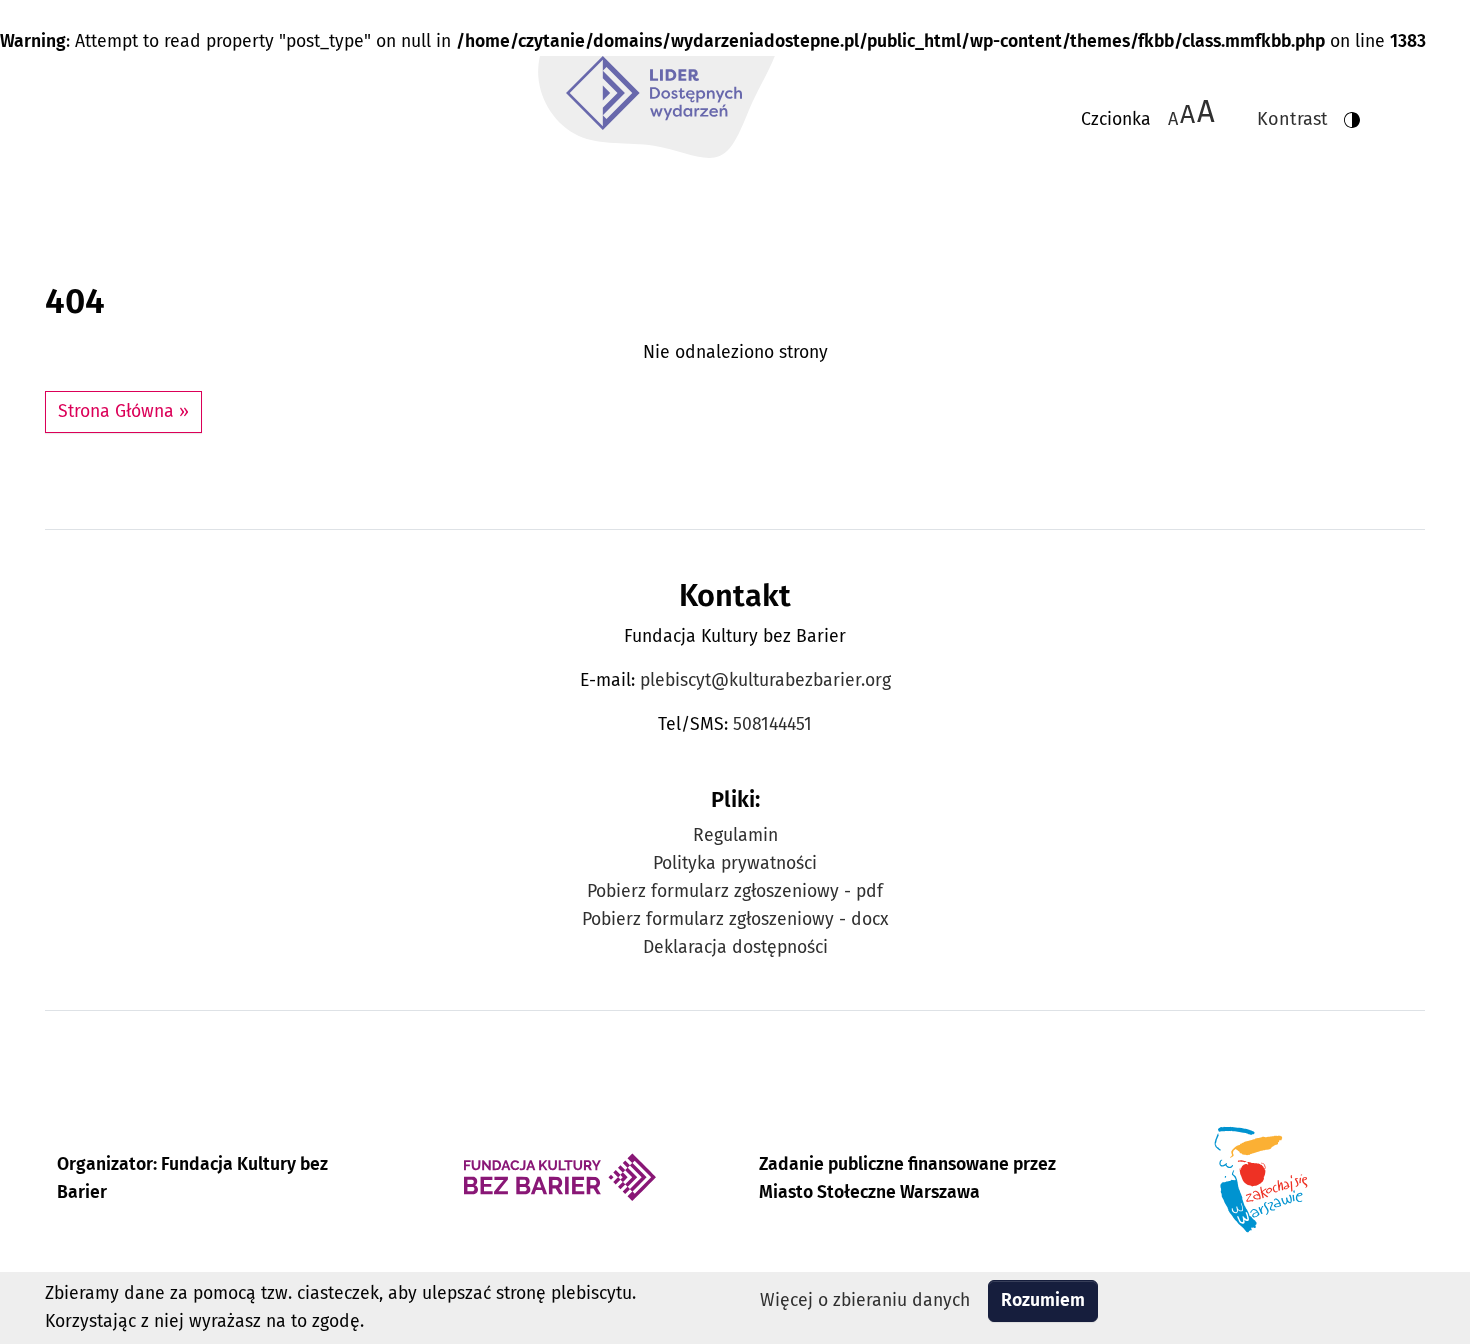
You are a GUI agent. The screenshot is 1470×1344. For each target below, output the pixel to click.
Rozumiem (1043, 1300)
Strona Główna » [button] (123, 411)
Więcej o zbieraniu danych (865, 1300)
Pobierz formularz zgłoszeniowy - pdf (735, 891)
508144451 (772, 724)
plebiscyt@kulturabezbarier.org (765, 680)
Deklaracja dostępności (735, 947)
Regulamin (735, 835)
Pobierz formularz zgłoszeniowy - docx (735, 919)
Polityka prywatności (735, 863)
